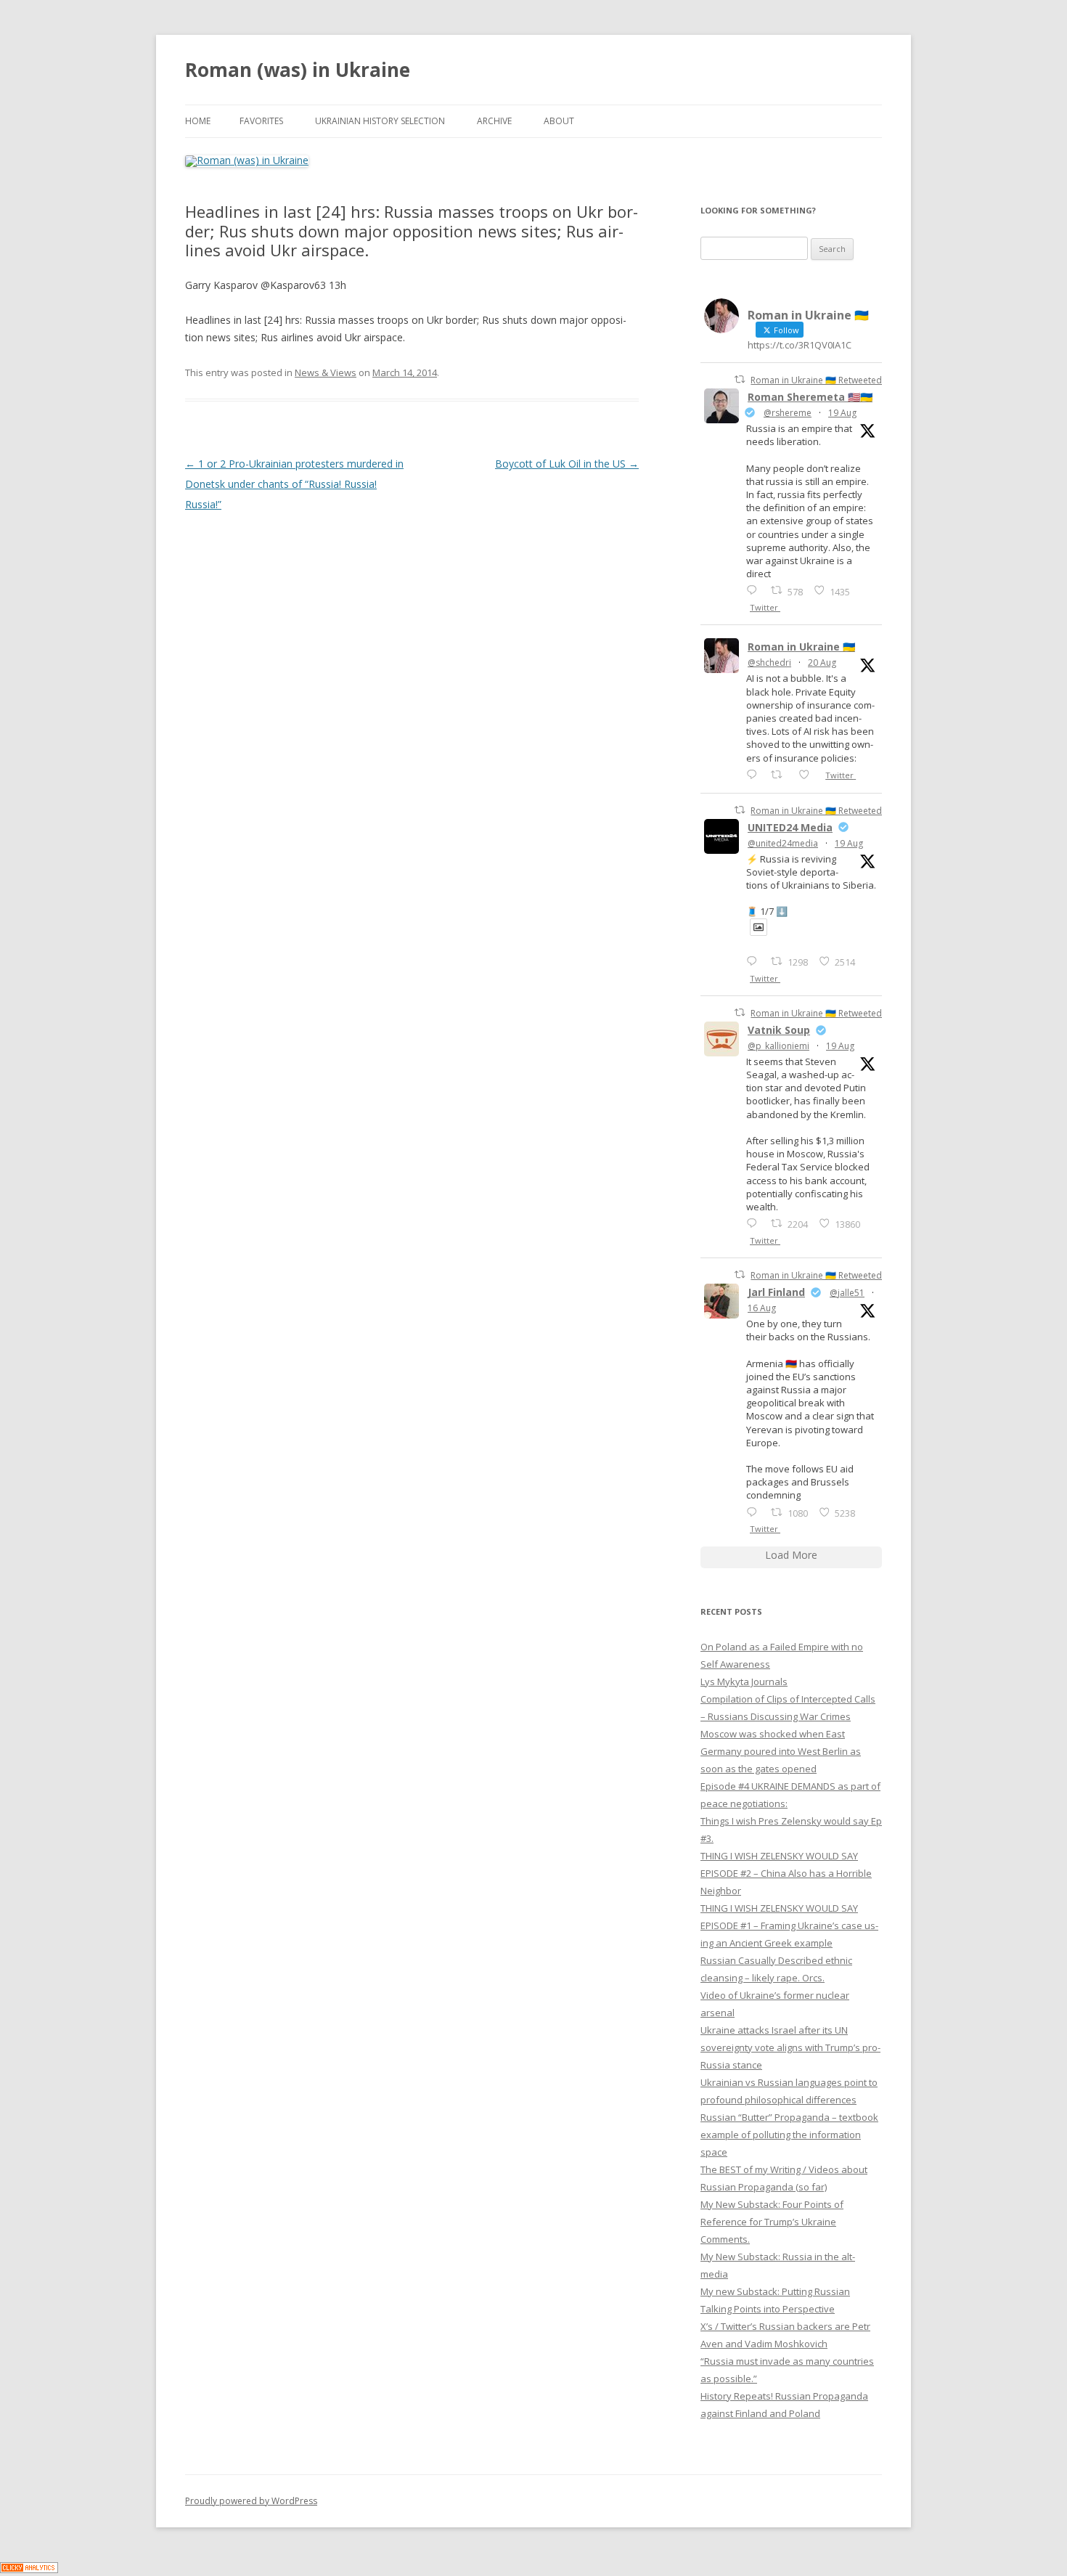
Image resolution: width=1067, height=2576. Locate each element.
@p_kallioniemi (778, 1046)
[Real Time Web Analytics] (29, 2569)
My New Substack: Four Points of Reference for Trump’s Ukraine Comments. (772, 2222)
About (559, 121)
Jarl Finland (776, 1292)
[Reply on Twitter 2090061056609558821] (755, 590)
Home (198, 121)
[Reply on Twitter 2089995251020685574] (755, 1223)
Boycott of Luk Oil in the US (567, 464)
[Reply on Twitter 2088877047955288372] (755, 1512)
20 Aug (822, 663)
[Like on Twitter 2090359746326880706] (808, 774)
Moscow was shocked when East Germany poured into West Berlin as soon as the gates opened (781, 1751)
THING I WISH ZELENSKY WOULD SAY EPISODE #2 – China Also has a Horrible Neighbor (786, 1873)
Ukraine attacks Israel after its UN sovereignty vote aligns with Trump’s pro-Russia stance (790, 2047)
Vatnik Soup (779, 1030)
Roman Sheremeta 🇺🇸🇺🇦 (810, 397)
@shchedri (769, 663)
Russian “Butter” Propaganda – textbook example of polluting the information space (789, 2135)
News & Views (326, 372)
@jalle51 (847, 1293)
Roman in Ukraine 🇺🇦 (801, 647)
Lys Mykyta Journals (744, 1682)
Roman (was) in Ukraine (298, 70)
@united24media (783, 843)
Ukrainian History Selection (380, 121)
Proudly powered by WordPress (251, 2501)
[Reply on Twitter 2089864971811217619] (755, 961)
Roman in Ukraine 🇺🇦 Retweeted (816, 380)
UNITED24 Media (790, 827)
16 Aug (762, 1308)
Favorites (261, 121)
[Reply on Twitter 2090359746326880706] (755, 774)
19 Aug (842, 413)
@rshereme (788, 413)
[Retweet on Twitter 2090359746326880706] (781, 774)
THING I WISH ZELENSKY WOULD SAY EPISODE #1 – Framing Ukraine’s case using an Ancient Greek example (789, 1925)
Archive (494, 121)
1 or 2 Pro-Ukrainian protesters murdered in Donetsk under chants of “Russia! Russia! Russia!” (294, 484)
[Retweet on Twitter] (740, 379)
